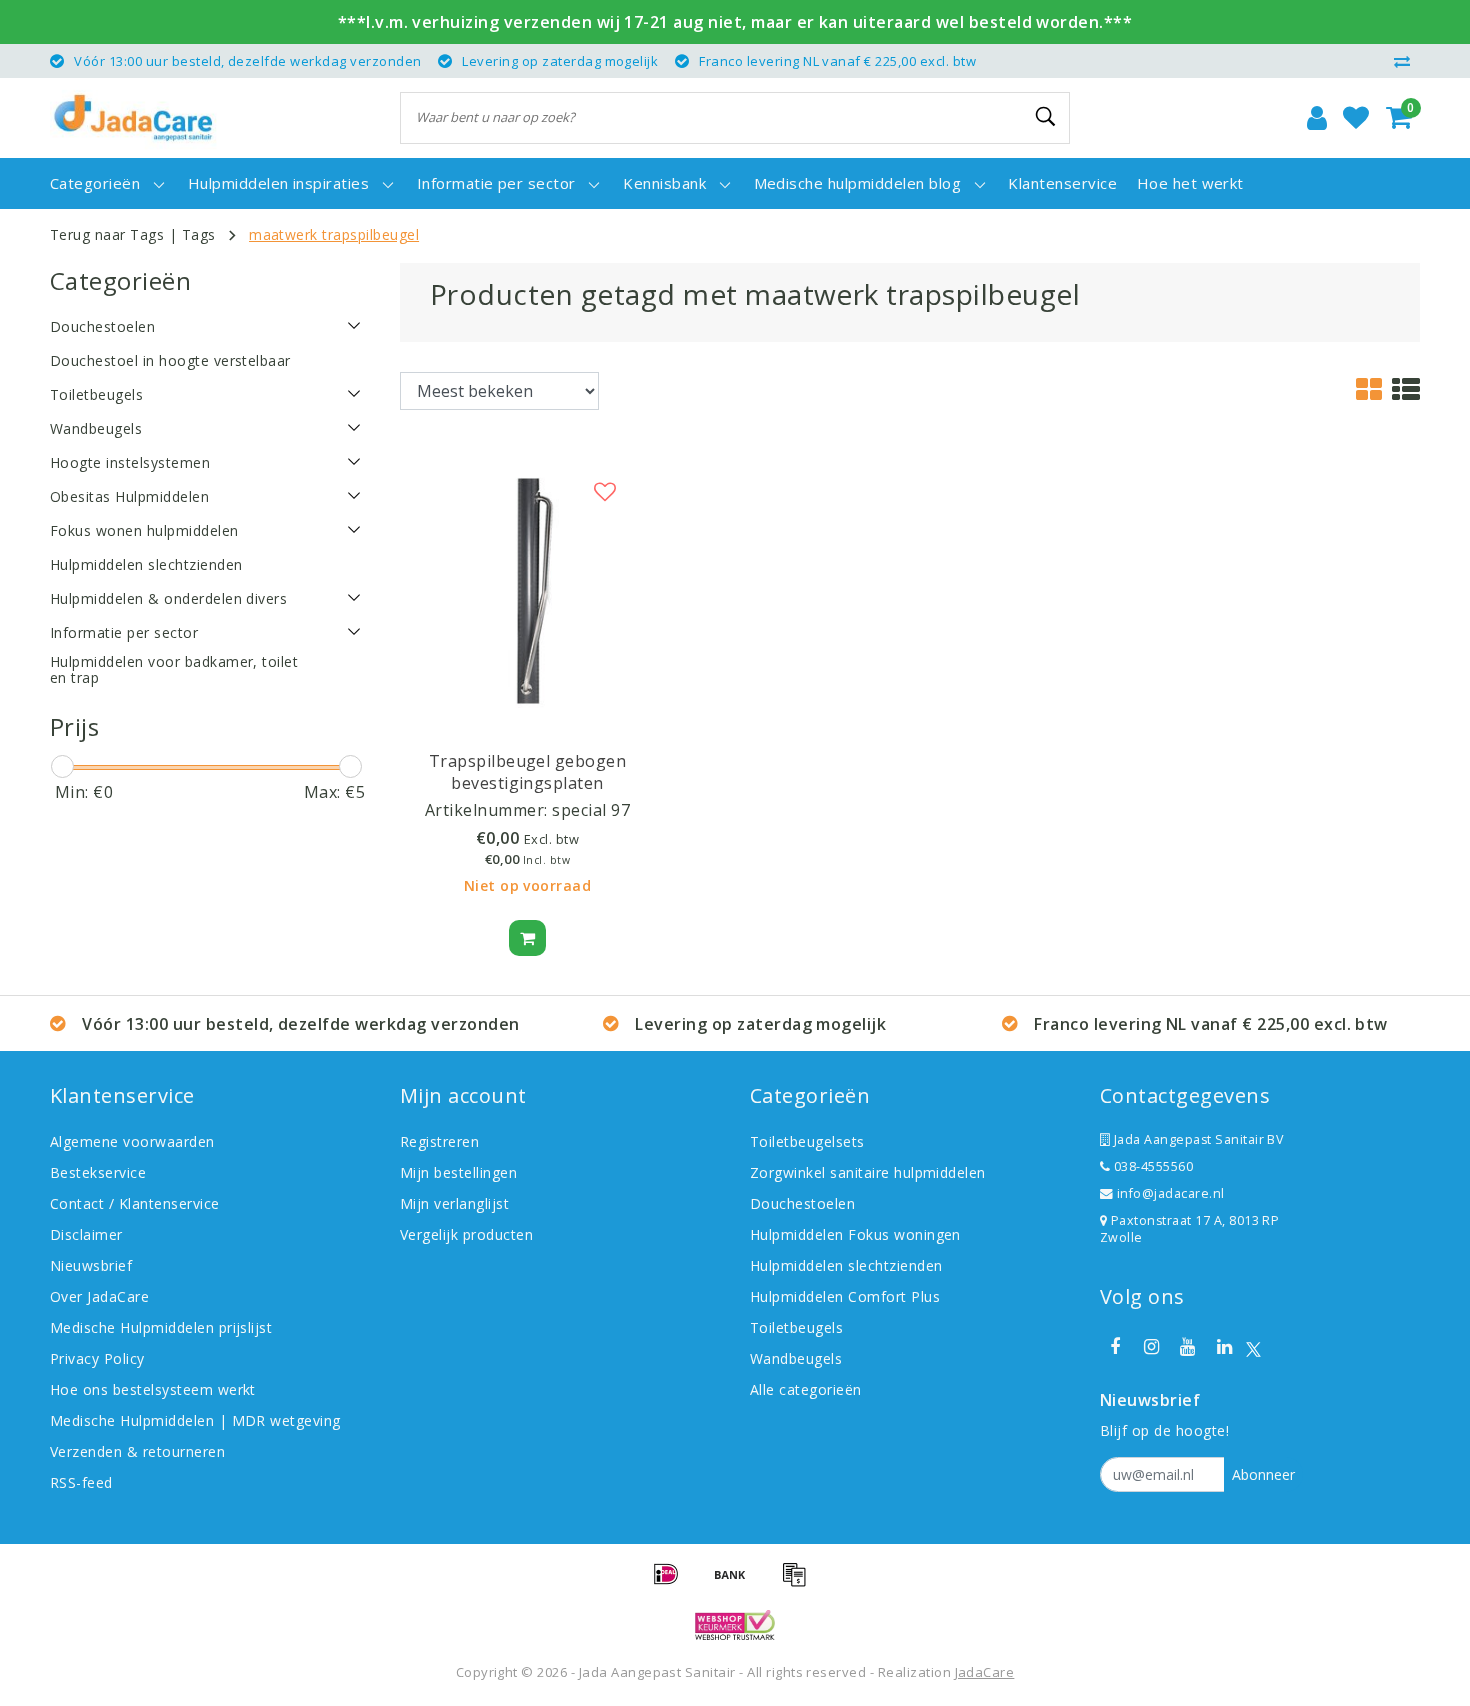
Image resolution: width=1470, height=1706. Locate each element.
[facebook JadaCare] (1115, 1347)
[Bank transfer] (737, 1583)
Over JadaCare (99, 1296)
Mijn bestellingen (458, 1172)
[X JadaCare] (1253, 1347)
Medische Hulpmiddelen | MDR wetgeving (195, 1420)
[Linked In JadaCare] (1224, 1347)
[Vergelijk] (1407, 61)
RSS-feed (81, 1482)
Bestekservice (98, 1172)
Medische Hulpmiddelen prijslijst (161, 1327)
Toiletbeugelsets (807, 1141)
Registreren (439, 1141)
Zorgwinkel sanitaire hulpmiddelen (868, 1172)
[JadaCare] (133, 118)
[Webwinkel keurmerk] (735, 1625)
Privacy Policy (97, 1358)
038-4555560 (1151, 1166)
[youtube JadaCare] (1188, 1347)
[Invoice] (799, 1583)
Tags (199, 234)
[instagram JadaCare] (1151, 1347)
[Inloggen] (1317, 118)
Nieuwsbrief (91, 1265)
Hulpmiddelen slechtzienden (846, 1265)
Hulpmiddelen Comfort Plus (845, 1296)
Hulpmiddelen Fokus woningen (855, 1234)
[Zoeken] (1046, 117)
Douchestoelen (802, 1203)
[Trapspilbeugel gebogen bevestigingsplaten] (527, 589)
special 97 (591, 810)
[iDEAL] (673, 1583)
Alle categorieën (806, 1389)
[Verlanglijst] (1356, 118)
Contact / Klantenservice (135, 1203)
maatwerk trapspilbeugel (334, 234)
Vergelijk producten (466, 1234)
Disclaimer (86, 1234)
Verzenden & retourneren (137, 1451)
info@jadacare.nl (1171, 1193)
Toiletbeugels (796, 1327)
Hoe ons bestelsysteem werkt (153, 1389)
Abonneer (1263, 1474)
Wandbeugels (796, 1358)
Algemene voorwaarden (132, 1141)
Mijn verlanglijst (454, 1203)
